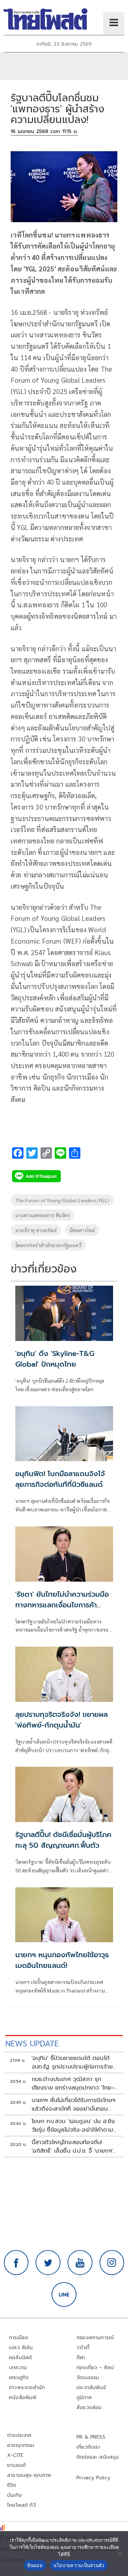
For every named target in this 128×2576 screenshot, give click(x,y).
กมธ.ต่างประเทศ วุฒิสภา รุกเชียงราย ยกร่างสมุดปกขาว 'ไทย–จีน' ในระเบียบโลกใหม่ (73, 2083)
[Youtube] (80, 2263)
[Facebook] (16, 2263)
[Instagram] (112, 2263)
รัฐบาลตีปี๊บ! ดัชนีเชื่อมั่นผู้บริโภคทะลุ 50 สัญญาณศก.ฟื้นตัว (63, 1840)
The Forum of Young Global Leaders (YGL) (62, 1200)
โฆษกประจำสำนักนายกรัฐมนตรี (48, 1245)
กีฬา (81, 2358)
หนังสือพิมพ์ (23, 2398)
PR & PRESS (91, 2437)
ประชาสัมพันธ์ (91, 2388)
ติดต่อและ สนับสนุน (98, 2457)
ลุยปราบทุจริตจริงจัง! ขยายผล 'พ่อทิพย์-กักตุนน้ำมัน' (62, 1720)
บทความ (18, 2368)
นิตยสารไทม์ (82, 1230)
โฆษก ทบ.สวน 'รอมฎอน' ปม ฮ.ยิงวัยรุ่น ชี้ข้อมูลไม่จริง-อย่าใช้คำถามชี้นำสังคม (73, 2126)
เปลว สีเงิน (21, 2348)
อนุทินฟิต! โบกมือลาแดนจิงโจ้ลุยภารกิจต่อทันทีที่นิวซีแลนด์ (60, 1479)
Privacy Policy (94, 2478)
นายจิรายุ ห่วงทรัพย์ (36, 1230)
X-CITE (15, 2455)
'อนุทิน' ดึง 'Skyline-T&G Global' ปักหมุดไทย (55, 1359)
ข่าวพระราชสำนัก (27, 2388)
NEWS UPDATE (32, 2044)
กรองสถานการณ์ (95, 2338)
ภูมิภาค (84, 2398)
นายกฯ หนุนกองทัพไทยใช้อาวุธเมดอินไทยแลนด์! (62, 1960)
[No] (119, 2554)
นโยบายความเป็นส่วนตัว (79, 2565)
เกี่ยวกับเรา (88, 2447)
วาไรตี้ (83, 2348)
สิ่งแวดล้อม (89, 2407)
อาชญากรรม (21, 2445)
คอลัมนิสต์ (20, 2358)
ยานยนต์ (16, 2465)
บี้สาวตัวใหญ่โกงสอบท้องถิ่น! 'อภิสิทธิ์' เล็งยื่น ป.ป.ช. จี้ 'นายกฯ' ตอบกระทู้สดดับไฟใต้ (72, 2147)
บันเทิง (14, 2495)
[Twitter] (48, 2263)
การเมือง (18, 2338)
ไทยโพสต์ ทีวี (22, 2505)
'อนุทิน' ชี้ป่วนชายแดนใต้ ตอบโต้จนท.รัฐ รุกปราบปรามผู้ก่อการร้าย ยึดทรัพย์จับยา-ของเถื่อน (72, 2062)
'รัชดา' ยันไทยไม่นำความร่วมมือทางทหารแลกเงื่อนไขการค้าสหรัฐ (62, 1605)
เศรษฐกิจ (19, 2378)
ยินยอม (35, 2565)
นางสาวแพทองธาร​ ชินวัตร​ (43, 1215)
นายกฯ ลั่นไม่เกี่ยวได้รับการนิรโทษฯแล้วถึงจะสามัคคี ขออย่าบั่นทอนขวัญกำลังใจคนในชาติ (74, 2105)
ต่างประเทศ (19, 2435)
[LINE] (64, 2295)
